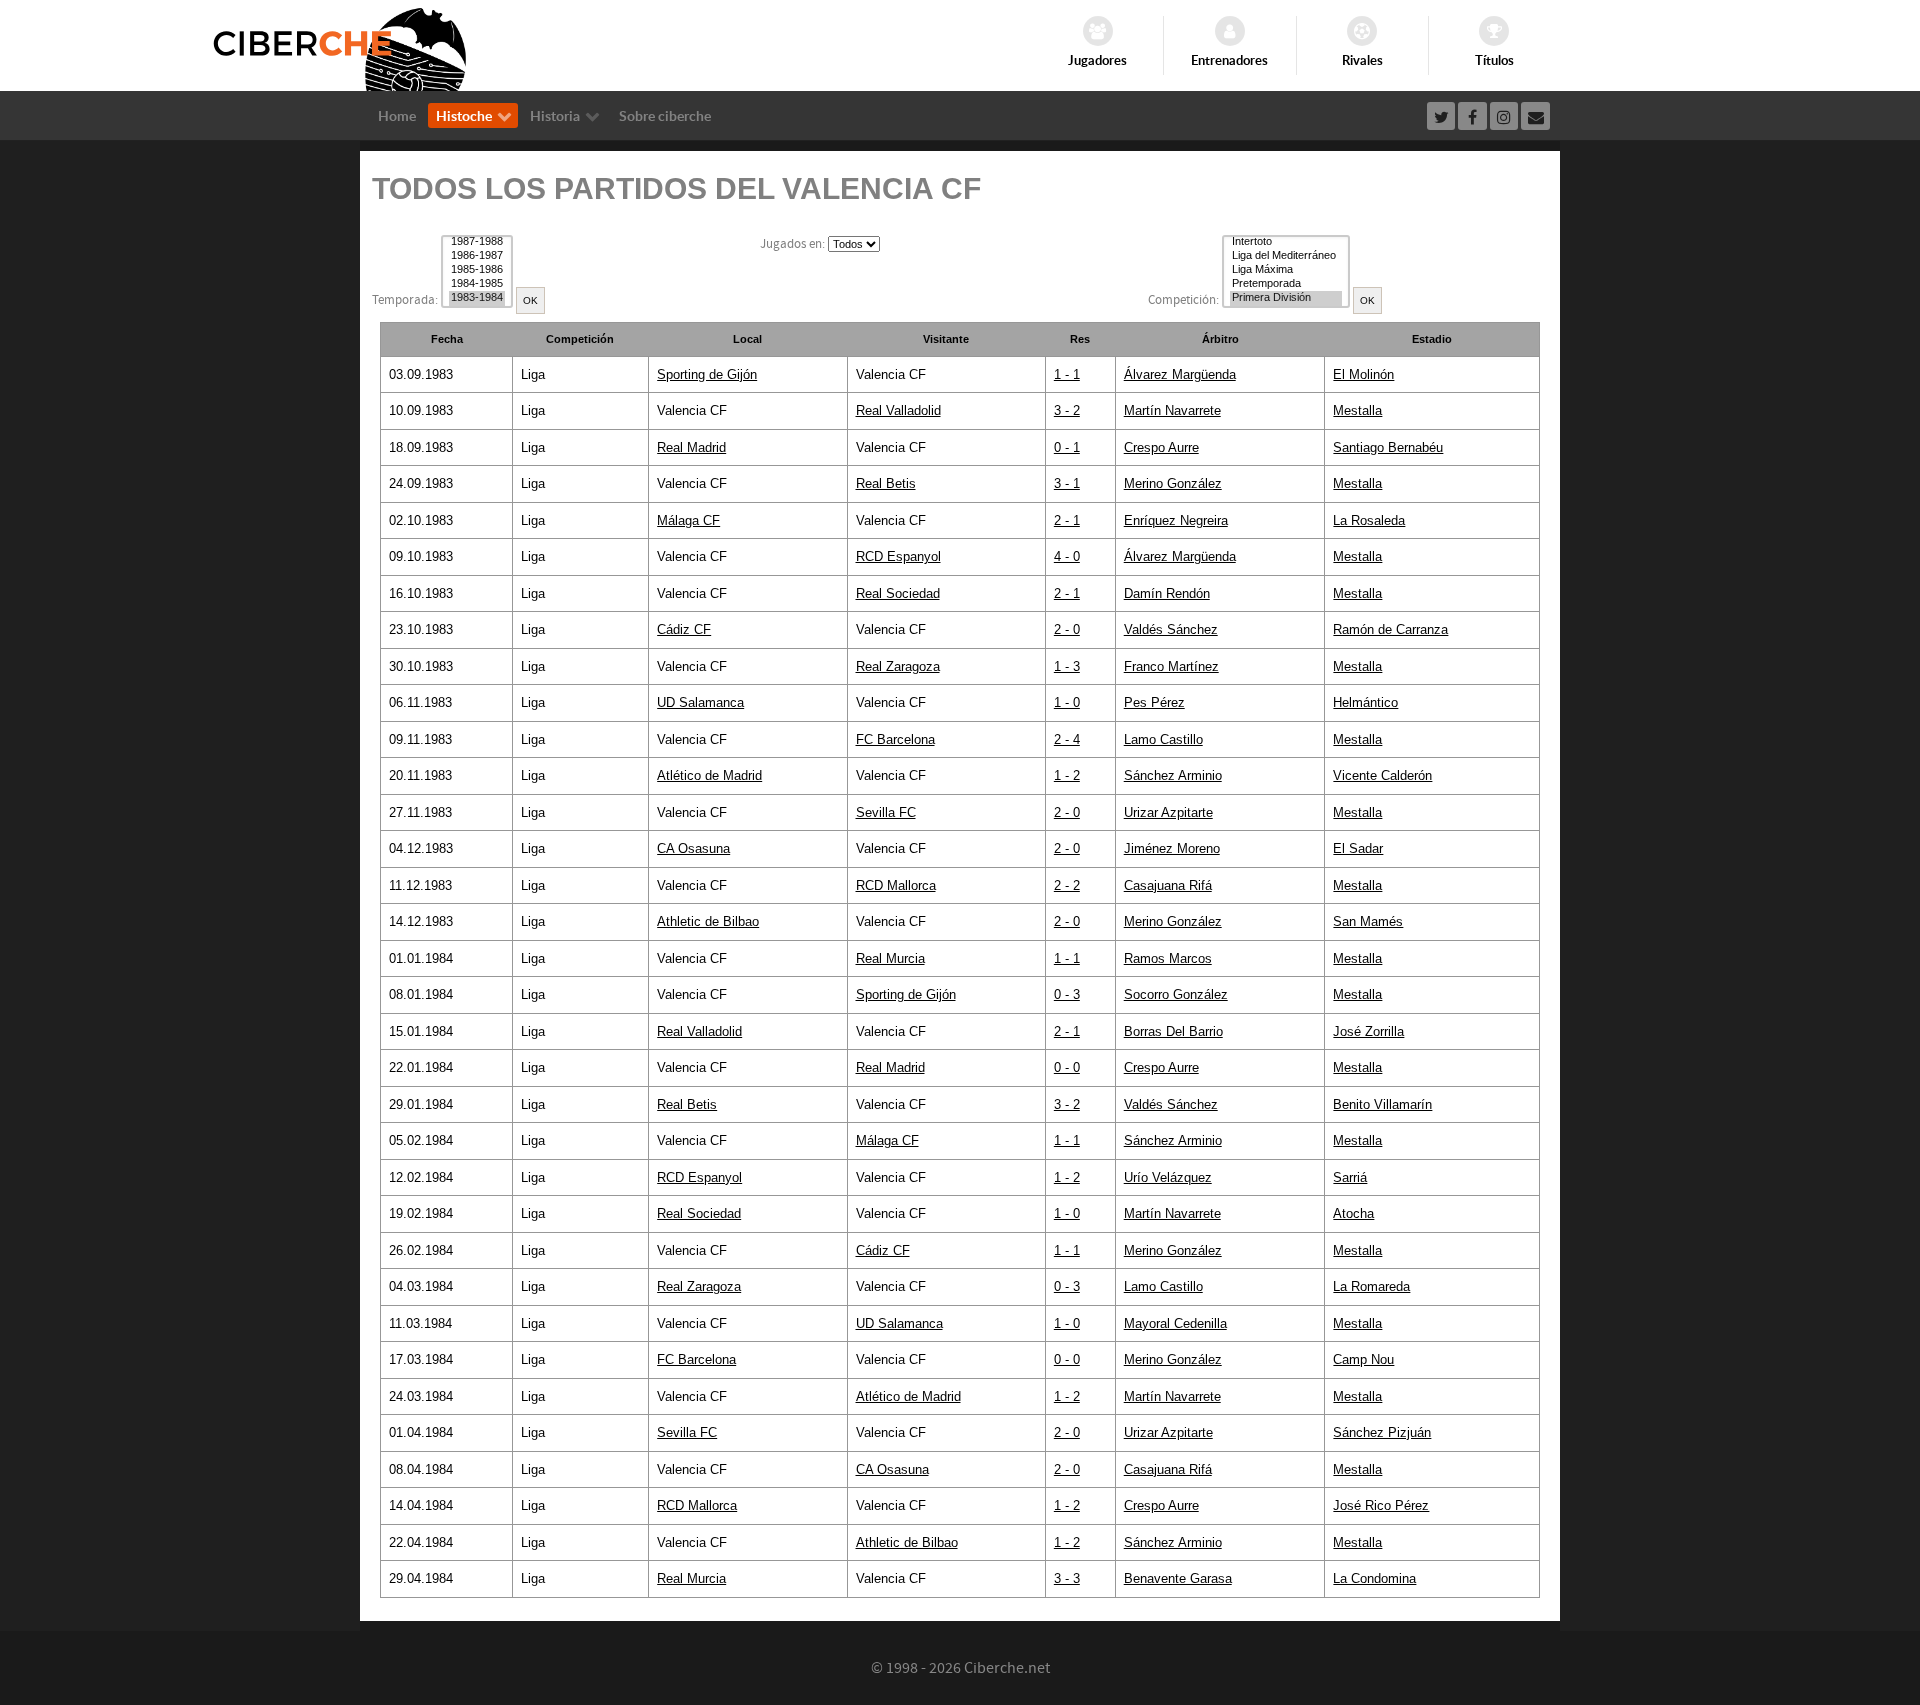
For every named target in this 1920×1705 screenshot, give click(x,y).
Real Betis (886, 483)
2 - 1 (1067, 520)
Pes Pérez (1154, 702)
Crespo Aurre (1161, 447)
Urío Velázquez (1168, 1177)
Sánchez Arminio (1173, 775)
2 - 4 (1067, 739)
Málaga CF (688, 520)
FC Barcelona (895, 739)
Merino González (1173, 483)
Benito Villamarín (1382, 1104)
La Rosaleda (1369, 520)
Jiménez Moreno (1172, 848)
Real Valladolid (898, 410)
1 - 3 (1067, 666)
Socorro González (1176, 994)
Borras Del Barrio (1173, 1031)
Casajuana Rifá (1168, 885)
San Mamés (1368, 921)
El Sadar (1358, 848)
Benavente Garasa (1178, 1578)
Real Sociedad (898, 593)
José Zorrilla (1368, 1031)
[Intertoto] (1286, 242)
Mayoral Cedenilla (1175, 1323)
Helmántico (1365, 702)
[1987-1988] (477, 242)
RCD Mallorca (896, 885)
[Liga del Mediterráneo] (1286, 256)
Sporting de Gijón (707, 374)
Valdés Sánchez (1171, 629)
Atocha (1353, 1213)
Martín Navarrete (1172, 410)
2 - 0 (1067, 629)
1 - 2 (1067, 775)
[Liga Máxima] (1286, 270)
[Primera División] (1286, 298)
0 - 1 (1067, 447)
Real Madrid (691, 447)
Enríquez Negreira (1176, 520)
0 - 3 (1067, 994)
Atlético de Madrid (709, 775)
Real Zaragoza (898, 666)
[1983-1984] (477, 298)
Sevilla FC (886, 812)
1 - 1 (1067, 374)
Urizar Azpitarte (1168, 812)
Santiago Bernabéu (1388, 447)
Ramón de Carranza (1390, 629)
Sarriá (1350, 1177)
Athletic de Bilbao (708, 921)
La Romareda (1371, 1286)
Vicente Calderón (1382, 775)
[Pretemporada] (1286, 284)
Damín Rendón (1167, 593)
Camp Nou (1363, 1359)
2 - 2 (1067, 885)
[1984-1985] (477, 284)
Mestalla (1357, 410)
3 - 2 (1067, 410)
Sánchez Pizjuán (1382, 1432)
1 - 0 (1067, 702)
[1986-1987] (477, 256)
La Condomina (1374, 1578)
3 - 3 (1067, 1578)
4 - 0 (1067, 556)
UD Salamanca (700, 702)
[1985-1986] (477, 270)
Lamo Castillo (1163, 739)
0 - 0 (1067, 1067)
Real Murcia (890, 958)
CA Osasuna (693, 848)
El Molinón (1363, 374)
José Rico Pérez (1381, 1505)
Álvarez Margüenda (1180, 374)
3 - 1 (1067, 483)
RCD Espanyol (898, 556)
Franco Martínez (1171, 666)
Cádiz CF (684, 629)
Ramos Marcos (1168, 958)
